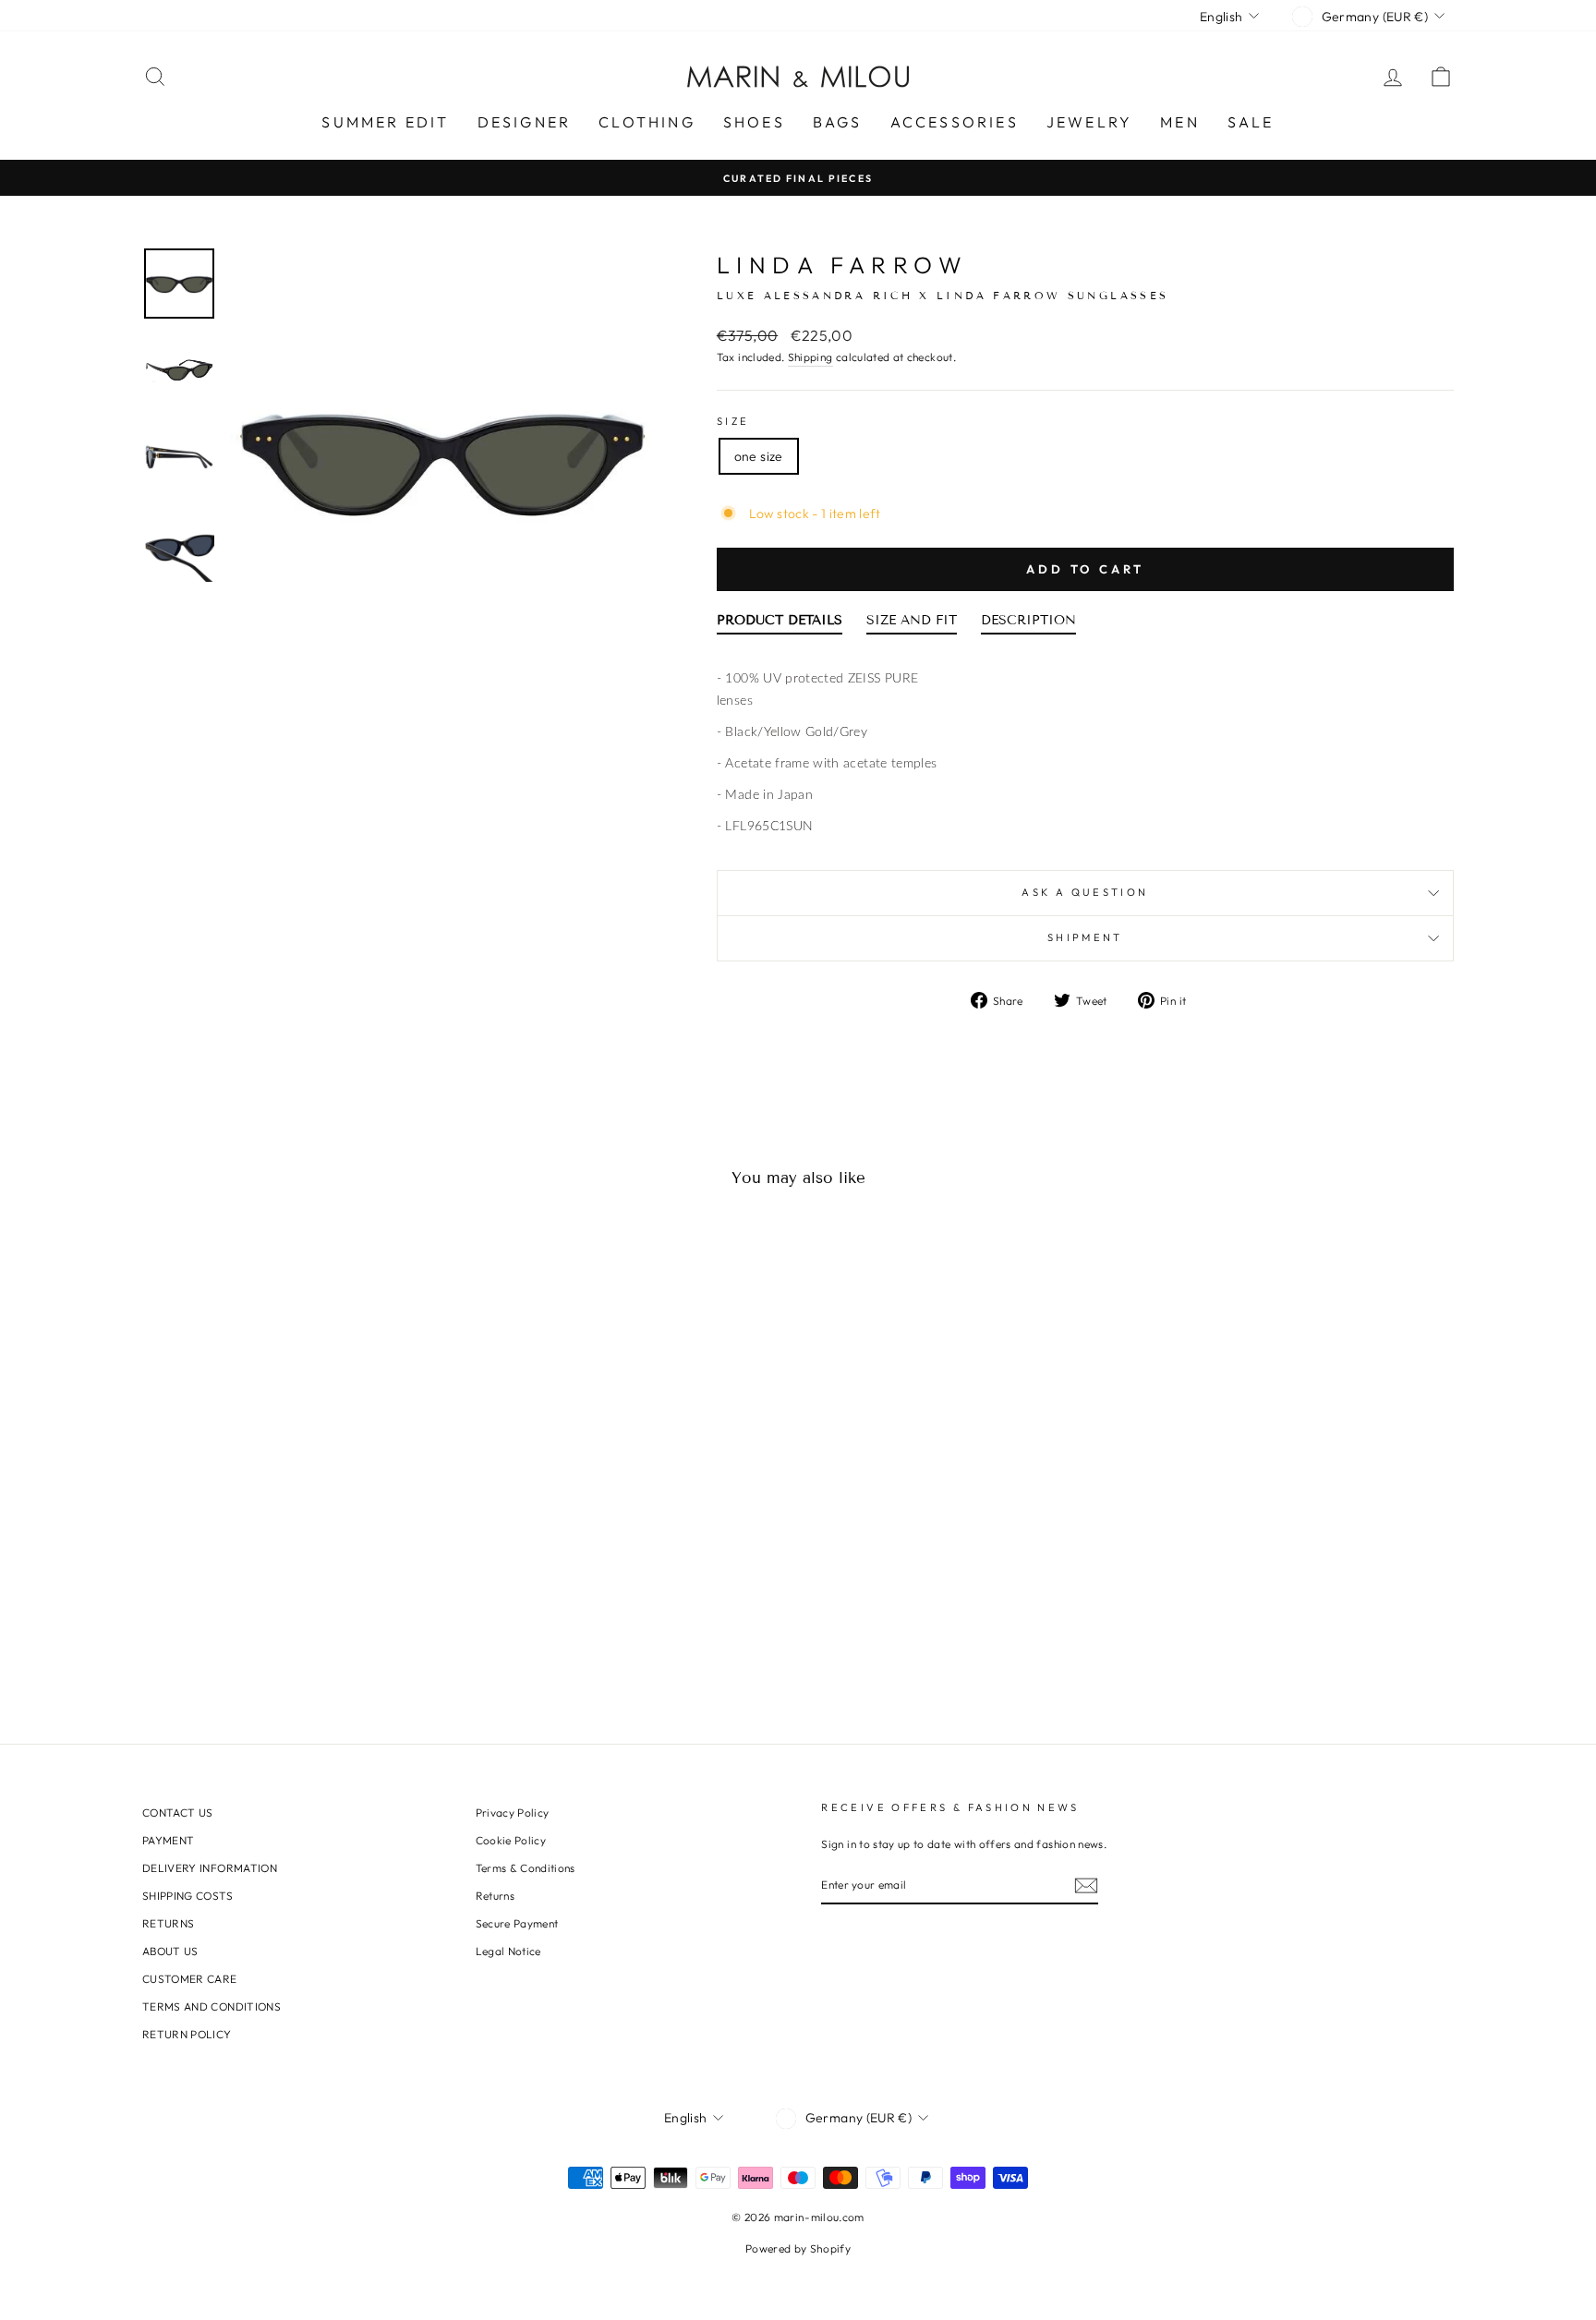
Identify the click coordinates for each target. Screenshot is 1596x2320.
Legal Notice (508, 1951)
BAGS (838, 122)
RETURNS (168, 1923)
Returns (495, 1896)
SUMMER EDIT (385, 122)
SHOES (754, 122)
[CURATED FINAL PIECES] (798, 178)
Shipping (810, 357)
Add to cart (1085, 569)
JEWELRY (1089, 122)
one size (759, 456)
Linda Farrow (843, 265)
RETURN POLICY (187, 2034)
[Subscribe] (1086, 1885)
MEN (1180, 122)
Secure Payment (517, 1923)
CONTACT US (178, 1812)
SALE (1251, 122)
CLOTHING (647, 122)
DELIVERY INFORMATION (210, 1868)
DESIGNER (525, 122)
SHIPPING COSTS (187, 1896)
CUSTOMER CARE (190, 1979)
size (733, 421)
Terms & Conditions (526, 1868)
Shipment (1085, 937)
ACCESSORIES (955, 122)
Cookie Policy (511, 1840)
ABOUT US (170, 1951)
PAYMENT (168, 1840)
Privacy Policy (513, 1812)
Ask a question (1085, 892)
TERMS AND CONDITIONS (212, 2006)
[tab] (780, 624)
